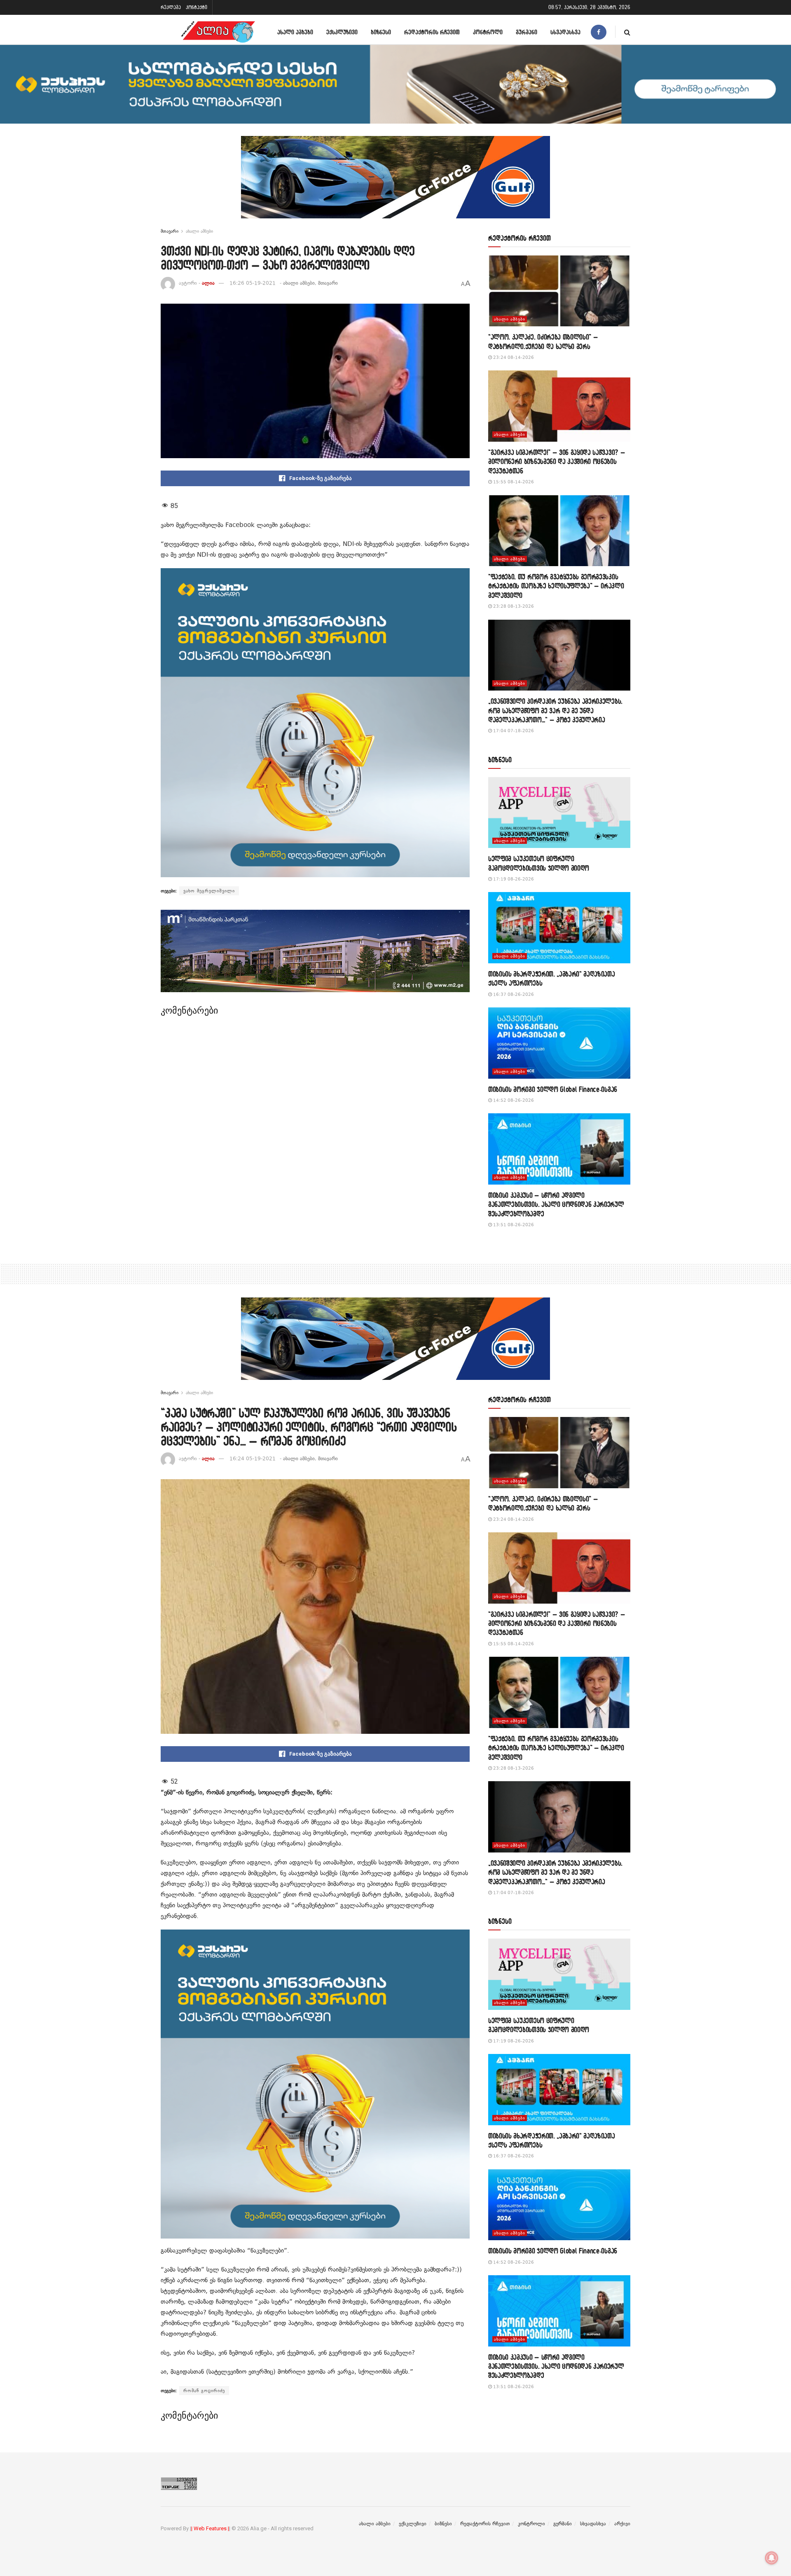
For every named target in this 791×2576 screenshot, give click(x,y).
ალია (208, 283)
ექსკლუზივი (342, 32)
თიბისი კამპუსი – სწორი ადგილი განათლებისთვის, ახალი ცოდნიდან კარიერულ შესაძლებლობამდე (556, 1204)
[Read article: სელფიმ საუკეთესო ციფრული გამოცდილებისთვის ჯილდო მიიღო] (559, 813)
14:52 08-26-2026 (513, 1100)
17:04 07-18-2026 (513, 731)
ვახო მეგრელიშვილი (209, 891)
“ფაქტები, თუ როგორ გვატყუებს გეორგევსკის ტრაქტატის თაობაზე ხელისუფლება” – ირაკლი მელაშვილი (556, 586)
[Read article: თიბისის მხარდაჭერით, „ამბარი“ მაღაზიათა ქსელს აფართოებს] (559, 928)
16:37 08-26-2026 (513, 994)
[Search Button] (627, 32)
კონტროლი (488, 32)
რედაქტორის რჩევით (432, 32)
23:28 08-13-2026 (513, 606)
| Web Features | (210, 2528)
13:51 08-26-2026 (513, 1225)
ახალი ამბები (295, 32)
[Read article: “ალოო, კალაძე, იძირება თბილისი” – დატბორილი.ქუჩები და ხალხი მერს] (559, 291)
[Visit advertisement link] (395, 183)
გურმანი (527, 32)
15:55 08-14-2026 (513, 482)
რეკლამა (171, 7)
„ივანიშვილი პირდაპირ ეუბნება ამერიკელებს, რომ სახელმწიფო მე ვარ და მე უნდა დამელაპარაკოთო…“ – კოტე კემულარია (555, 710)
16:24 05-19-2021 (253, 1459)
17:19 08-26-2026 (513, 879)
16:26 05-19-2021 (253, 283)
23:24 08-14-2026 (513, 357)
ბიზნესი (381, 32)
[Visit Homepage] (218, 32)
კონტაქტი (197, 7)
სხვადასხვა (565, 32)
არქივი (622, 2524)
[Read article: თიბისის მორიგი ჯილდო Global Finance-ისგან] (559, 1043)
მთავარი (170, 231)
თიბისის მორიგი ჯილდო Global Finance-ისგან (553, 1089)
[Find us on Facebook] (599, 32)
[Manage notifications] (772, 2558)
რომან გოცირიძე (204, 2391)
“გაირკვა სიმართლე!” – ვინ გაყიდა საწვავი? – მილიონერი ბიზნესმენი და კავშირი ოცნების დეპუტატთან (557, 461)
